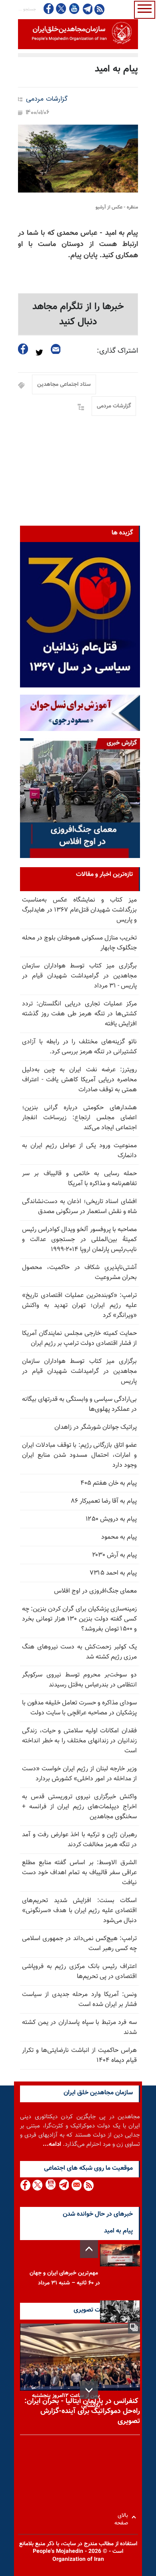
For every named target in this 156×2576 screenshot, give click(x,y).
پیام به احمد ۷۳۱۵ (113, 1573)
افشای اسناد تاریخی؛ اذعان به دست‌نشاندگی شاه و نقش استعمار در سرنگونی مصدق (79, 1207)
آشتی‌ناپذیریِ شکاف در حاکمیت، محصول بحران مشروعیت (79, 1273)
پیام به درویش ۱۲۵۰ (111, 1519)
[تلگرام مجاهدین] (87, 9)
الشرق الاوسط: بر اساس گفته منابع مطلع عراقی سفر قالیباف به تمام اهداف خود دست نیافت (79, 1873)
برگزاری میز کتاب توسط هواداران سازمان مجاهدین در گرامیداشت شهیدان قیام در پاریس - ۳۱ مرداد (79, 976)
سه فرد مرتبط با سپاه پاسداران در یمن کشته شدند (79, 2028)
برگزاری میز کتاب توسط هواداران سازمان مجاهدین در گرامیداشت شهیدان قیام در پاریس (79, 1371)
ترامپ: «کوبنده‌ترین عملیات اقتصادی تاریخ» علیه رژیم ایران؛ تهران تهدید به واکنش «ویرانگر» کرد (79, 1306)
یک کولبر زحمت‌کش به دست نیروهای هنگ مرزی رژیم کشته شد (79, 1652)
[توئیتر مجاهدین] (61, 9)
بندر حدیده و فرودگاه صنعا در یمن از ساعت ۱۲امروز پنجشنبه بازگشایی (66, 2396)
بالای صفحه (123, 2517)
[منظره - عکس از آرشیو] (78, 159)
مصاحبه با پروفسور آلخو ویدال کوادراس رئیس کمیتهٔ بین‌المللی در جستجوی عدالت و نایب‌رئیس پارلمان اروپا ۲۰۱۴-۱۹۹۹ (79, 1240)
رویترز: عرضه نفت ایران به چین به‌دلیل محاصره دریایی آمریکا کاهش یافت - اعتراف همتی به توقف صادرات (79, 1080)
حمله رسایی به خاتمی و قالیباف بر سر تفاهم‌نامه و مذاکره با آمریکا (79, 1179)
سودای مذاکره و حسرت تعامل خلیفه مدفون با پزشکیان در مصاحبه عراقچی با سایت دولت (79, 1708)
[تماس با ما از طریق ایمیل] (76, 2185)
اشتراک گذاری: (117, 351)
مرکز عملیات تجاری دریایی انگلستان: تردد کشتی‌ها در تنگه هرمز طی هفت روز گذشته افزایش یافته (79, 1014)
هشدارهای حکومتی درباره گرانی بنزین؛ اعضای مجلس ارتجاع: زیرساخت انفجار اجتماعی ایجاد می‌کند (79, 1118)
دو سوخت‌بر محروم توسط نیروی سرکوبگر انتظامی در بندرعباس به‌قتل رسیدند (79, 1680)
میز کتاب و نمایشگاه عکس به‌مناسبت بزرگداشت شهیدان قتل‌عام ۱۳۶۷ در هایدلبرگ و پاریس (79, 910)
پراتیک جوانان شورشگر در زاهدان (96, 1427)
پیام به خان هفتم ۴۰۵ (109, 1483)
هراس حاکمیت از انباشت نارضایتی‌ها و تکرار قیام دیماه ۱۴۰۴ (79, 2056)
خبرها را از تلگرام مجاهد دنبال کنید (78, 314)
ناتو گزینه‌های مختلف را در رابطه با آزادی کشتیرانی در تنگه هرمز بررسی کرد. (79, 1047)
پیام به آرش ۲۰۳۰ (114, 1555)
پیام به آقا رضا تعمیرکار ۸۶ (104, 1501)
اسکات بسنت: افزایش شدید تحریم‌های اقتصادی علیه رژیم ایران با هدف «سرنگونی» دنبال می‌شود (79, 1911)
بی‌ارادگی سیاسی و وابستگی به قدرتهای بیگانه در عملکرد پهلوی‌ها (79, 1404)
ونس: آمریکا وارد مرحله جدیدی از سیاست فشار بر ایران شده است (79, 2000)
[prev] (89, 2249)
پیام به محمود (119, 1537)
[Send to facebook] (23, 349)
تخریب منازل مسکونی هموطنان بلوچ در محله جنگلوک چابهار (79, 943)
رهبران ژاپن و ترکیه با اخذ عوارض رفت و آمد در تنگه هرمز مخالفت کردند (79, 1840)
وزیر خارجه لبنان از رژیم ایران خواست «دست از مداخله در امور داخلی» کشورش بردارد (79, 1774)
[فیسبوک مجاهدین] (49, 9)
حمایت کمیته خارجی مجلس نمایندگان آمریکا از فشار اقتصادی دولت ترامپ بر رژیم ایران (79, 1339)
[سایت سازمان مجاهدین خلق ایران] (78, 34)
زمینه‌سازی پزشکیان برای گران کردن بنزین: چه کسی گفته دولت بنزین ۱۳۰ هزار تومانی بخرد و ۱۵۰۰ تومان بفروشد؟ (79, 1619)
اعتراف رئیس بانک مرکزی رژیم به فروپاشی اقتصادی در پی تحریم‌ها (79, 1972)
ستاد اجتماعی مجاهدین (64, 385)
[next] (89, 2390)
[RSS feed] (99, 9)
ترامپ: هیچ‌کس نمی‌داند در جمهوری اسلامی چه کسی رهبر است (79, 1944)
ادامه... (52, 2144)
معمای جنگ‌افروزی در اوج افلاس (95, 1591)
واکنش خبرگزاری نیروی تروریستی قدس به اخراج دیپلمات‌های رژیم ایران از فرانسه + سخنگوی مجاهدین (79, 1807)
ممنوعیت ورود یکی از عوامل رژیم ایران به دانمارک (79, 1151)
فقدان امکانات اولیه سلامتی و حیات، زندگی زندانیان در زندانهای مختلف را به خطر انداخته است (79, 1741)
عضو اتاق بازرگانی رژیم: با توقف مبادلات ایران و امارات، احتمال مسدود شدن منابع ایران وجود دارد (79, 1455)
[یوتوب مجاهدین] (74, 9)
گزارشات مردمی (47, 99)
